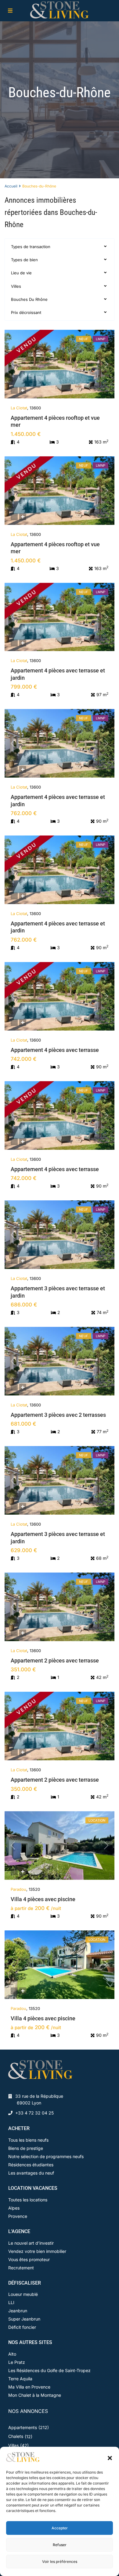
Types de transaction (31, 247)
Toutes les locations (28, 2200)
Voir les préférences (60, 2562)
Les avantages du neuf (31, 2173)
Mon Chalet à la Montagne (35, 2395)
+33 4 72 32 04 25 (34, 2113)
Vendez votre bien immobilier (37, 2251)
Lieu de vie (21, 273)
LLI (11, 2302)
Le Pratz (17, 2362)
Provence (18, 2216)
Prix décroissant (26, 312)
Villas (13, 2445)
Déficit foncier (22, 2327)
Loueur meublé (23, 2294)
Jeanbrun (18, 2311)
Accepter (60, 2528)
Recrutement (21, 2268)
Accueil (11, 186)
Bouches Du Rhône (29, 299)
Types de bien (24, 260)
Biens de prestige (26, 2148)
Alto (12, 2354)
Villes (16, 286)
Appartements (23, 2427)
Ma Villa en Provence (29, 2387)
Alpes (14, 2208)
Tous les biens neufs (28, 2140)
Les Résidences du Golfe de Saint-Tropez (49, 2370)
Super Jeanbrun (24, 2319)
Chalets (16, 2436)
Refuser (60, 2545)
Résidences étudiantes (31, 2165)
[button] (110, 2457)
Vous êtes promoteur (29, 2259)
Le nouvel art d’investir (31, 2243)
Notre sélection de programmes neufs (46, 2156)
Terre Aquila (20, 2379)
